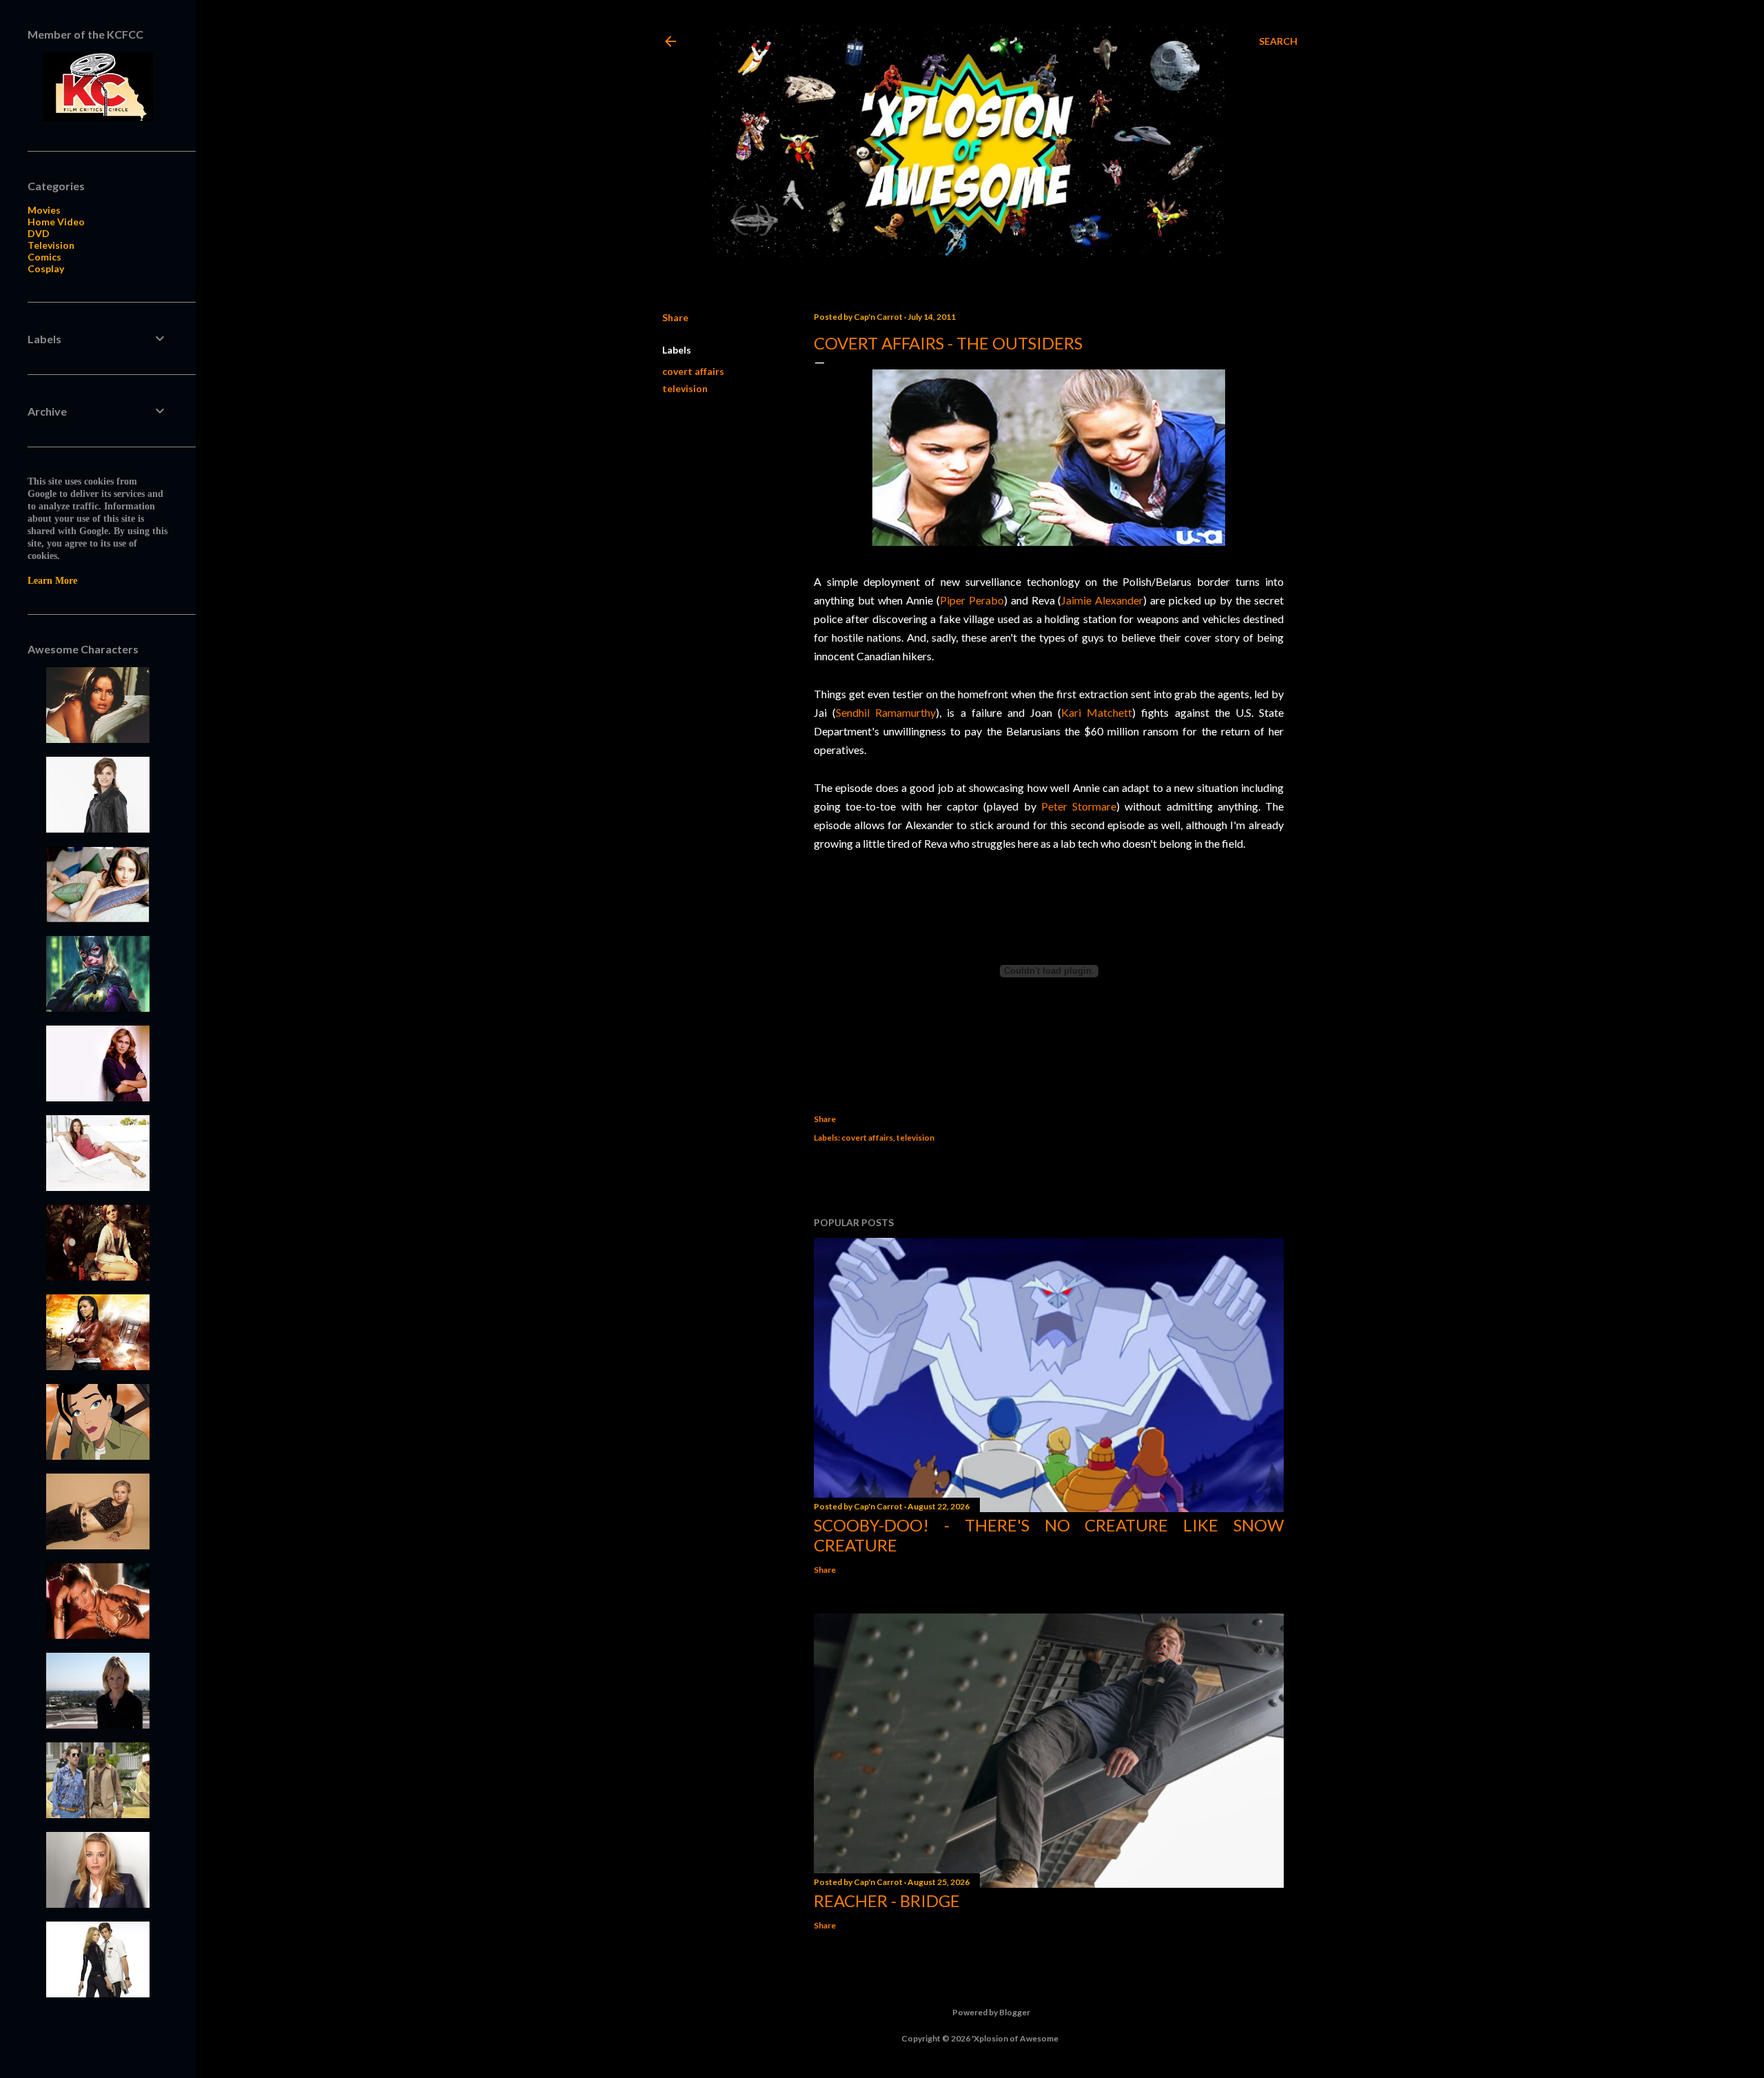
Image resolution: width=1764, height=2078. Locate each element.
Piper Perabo (972, 600)
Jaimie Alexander (1102, 600)
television (685, 388)
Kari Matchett (1097, 712)
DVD (39, 233)
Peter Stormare (1079, 806)
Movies (44, 210)
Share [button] (675, 317)
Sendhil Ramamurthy (886, 712)
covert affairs (693, 371)
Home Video (56, 222)
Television (51, 245)
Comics (44, 257)
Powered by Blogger (991, 2012)
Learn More (52, 581)
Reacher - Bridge (887, 1901)
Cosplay (46, 268)
